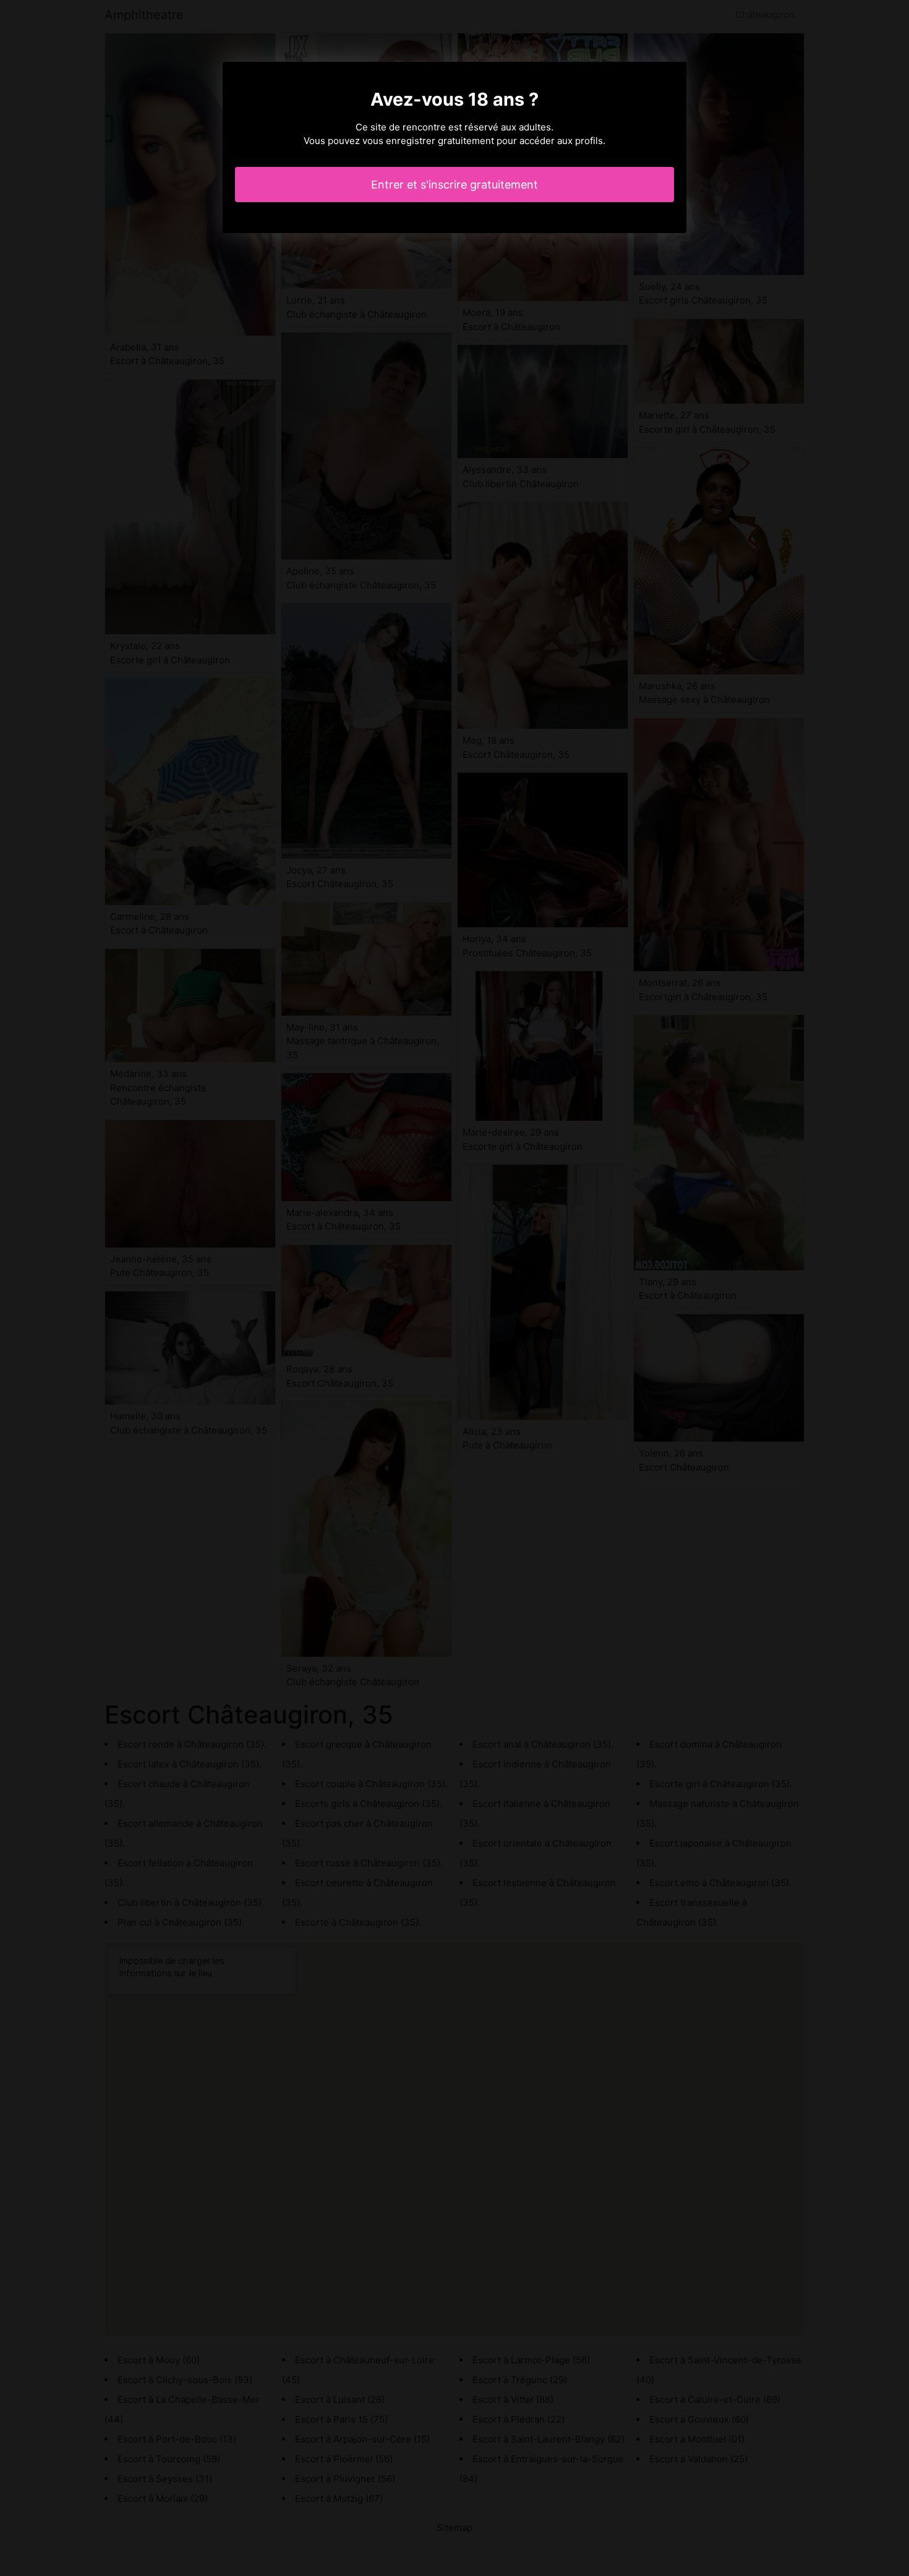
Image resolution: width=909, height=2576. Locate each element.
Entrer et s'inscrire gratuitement (454, 185)
